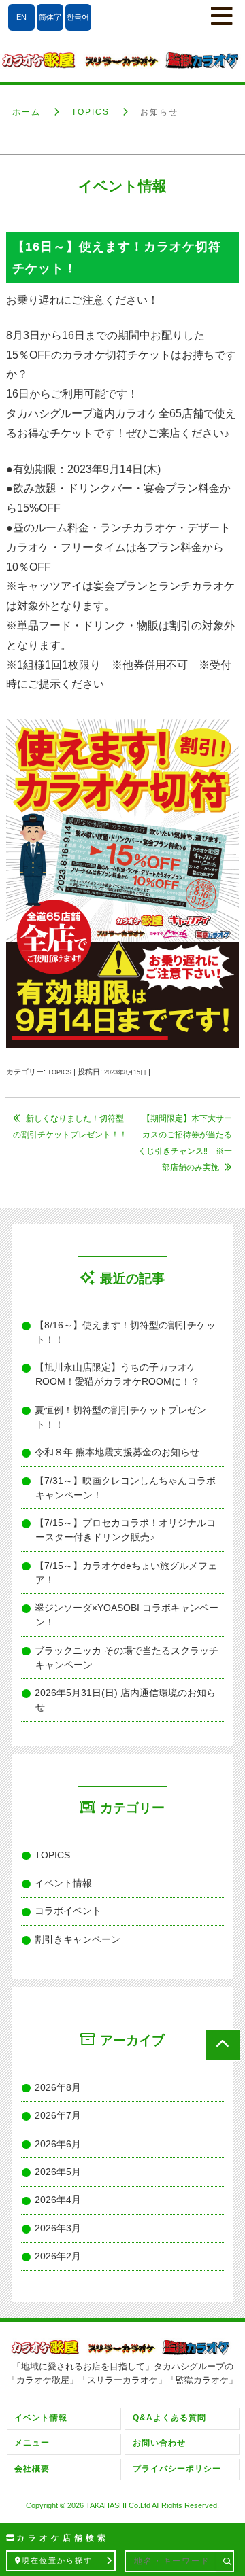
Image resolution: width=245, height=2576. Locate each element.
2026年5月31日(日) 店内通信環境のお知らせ (126, 1700)
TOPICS (91, 112)
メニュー (32, 2443)
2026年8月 (58, 2087)
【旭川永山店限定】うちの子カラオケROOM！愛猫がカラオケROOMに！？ (118, 1374)
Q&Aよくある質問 (169, 2418)
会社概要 (32, 2469)
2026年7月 (58, 2115)
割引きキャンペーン (78, 1939)
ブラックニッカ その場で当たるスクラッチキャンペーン (127, 1658)
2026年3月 (58, 2228)
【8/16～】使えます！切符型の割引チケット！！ (126, 1332)
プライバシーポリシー (177, 2469)
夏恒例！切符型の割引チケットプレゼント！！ (121, 1417)
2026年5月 (58, 2172)
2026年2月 (58, 2256)
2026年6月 (58, 2144)
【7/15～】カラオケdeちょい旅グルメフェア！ (126, 1573)
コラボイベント (68, 1911)
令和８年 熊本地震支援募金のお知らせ (117, 1452)
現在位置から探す (57, 2560)
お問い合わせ (159, 2443)
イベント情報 (64, 1883)
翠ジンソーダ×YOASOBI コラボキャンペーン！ (127, 1615)
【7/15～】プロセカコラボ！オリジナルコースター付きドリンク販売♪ (126, 1530)
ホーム (27, 112)
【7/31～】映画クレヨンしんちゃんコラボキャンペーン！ (126, 1488)
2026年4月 (58, 2200)
